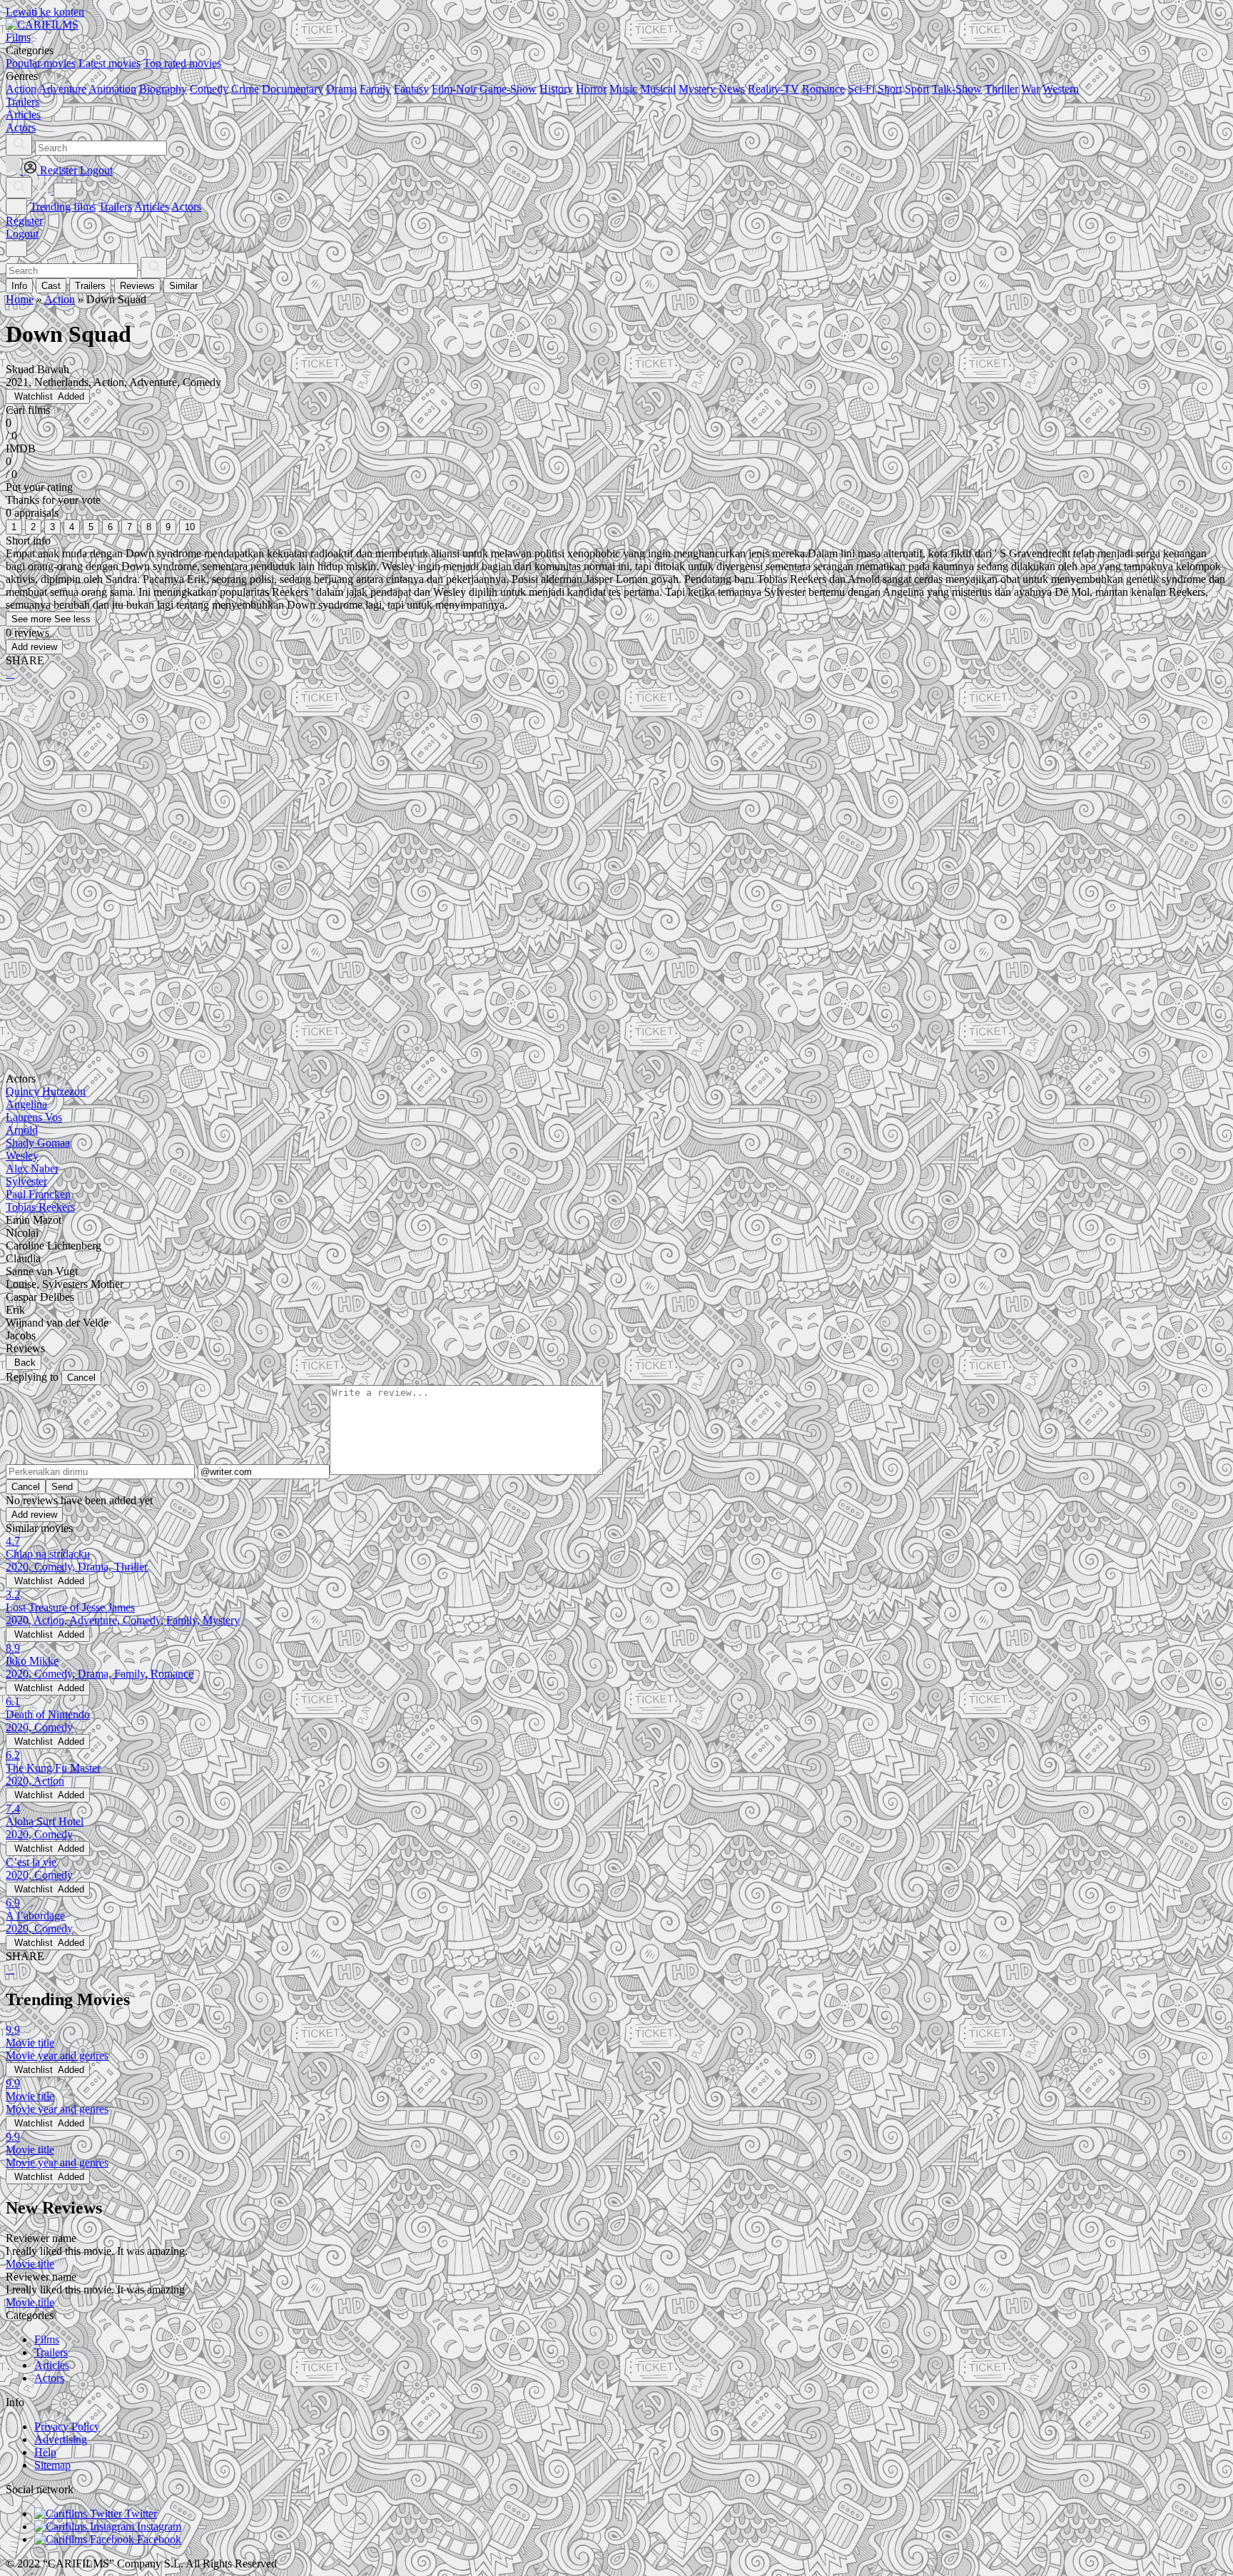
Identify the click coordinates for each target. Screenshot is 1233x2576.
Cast (51, 286)
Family (375, 89)
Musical (658, 89)
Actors (186, 207)
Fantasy (411, 89)
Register (24, 221)
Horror (591, 89)
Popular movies (41, 63)
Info (19, 286)
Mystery (697, 89)
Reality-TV (773, 89)
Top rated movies (182, 63)
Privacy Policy (67, 2427)
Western (1061, 89)
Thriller (1001, 89)
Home (20, 299)
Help (45, 2452)
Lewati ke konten (45, 12)
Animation (112, 89)
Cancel (81, 1378)
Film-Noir (454, 89)
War (1030, 89)
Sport (917, 89)
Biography (163, 89)
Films (47, 2339)
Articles (152, 207)
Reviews (137, 286)
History (556, 89)
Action (21, 89)
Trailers (115, 207)
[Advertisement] (434, 803)
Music (623, 89)
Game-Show (508, 89)
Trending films (63, 207)
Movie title (30, 2264)
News (732, 89)
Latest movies (110, 63)
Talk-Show (957, 89)
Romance (823, 89)
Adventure (62, 89)
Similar (183, 286)
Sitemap (52, 2465)
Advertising (61, 2439)
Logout (22, 234)
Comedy (209, 89)
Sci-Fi (861, 89)
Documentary (293, 89)
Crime (245, 89)
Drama (341, 89)
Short (890, 89)
